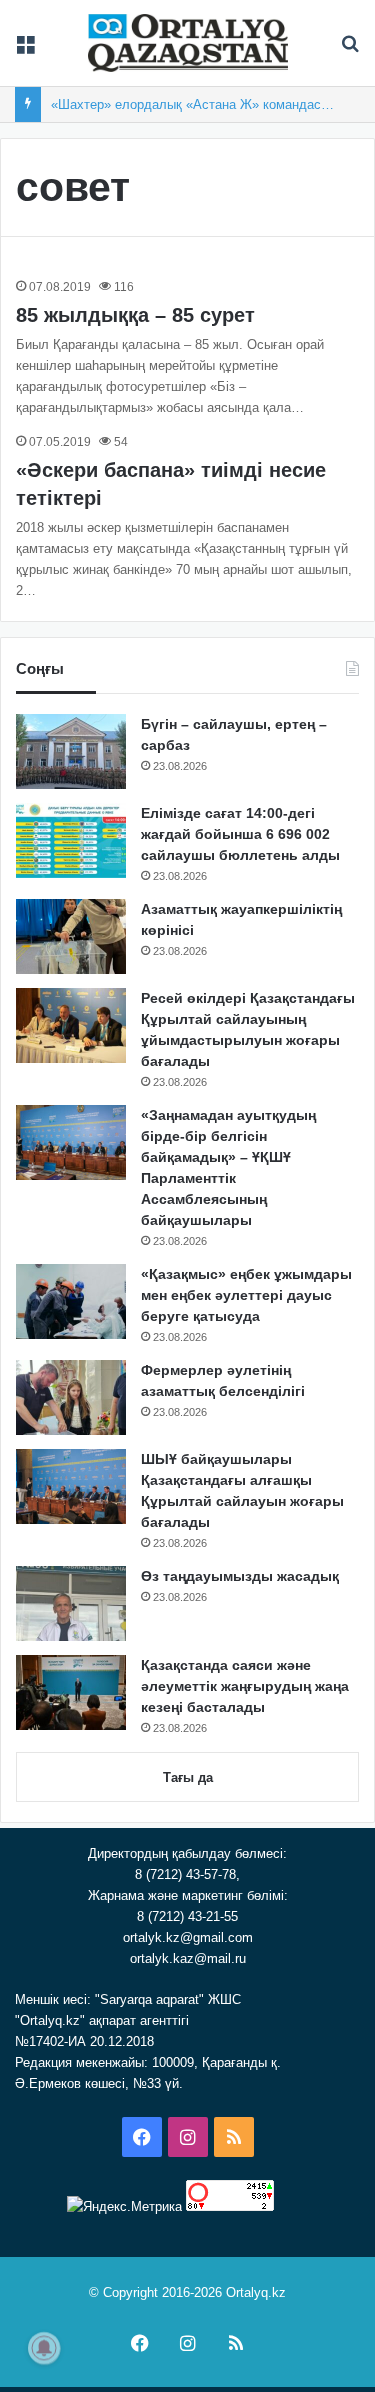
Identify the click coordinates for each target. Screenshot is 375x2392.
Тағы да (188, 1777)
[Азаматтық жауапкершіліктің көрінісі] (71, 936)
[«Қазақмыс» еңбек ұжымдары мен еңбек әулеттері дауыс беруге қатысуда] (71, 1301)
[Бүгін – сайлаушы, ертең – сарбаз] (71, 751)
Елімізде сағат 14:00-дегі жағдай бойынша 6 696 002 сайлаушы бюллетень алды (240, 834)
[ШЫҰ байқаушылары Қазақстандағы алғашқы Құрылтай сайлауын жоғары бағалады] (71, 1486)
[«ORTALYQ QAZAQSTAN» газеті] (188, 43)
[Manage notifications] (44, 2348)
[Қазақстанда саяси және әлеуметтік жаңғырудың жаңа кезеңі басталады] (71, 1692)
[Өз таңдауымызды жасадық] (71, 1603)
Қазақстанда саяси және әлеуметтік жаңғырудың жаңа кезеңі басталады (245, 1686)
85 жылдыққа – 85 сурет (135, 315)
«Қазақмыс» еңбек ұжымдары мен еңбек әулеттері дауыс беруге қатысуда (246, 1295)
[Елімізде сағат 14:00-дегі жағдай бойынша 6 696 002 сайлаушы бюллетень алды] (71, 840)
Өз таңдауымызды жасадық (240, 1576)
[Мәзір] (25, 50)
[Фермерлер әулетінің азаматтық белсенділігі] (71, 1397)
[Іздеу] (350, 50)
